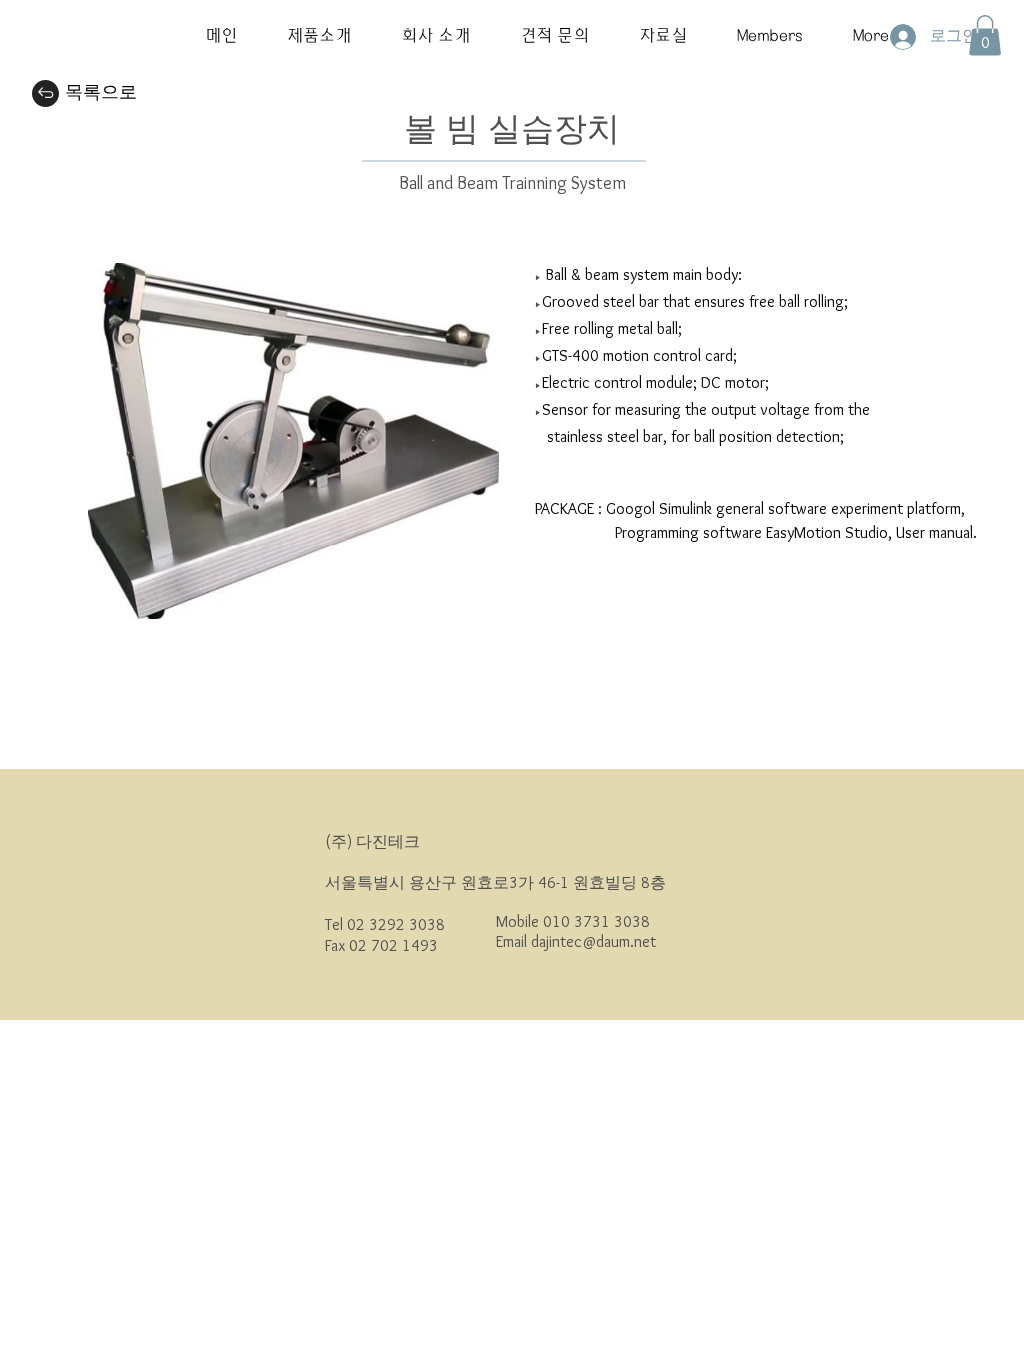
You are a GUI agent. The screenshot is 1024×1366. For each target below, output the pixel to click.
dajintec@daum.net (593, 941)
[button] (319, 36)
